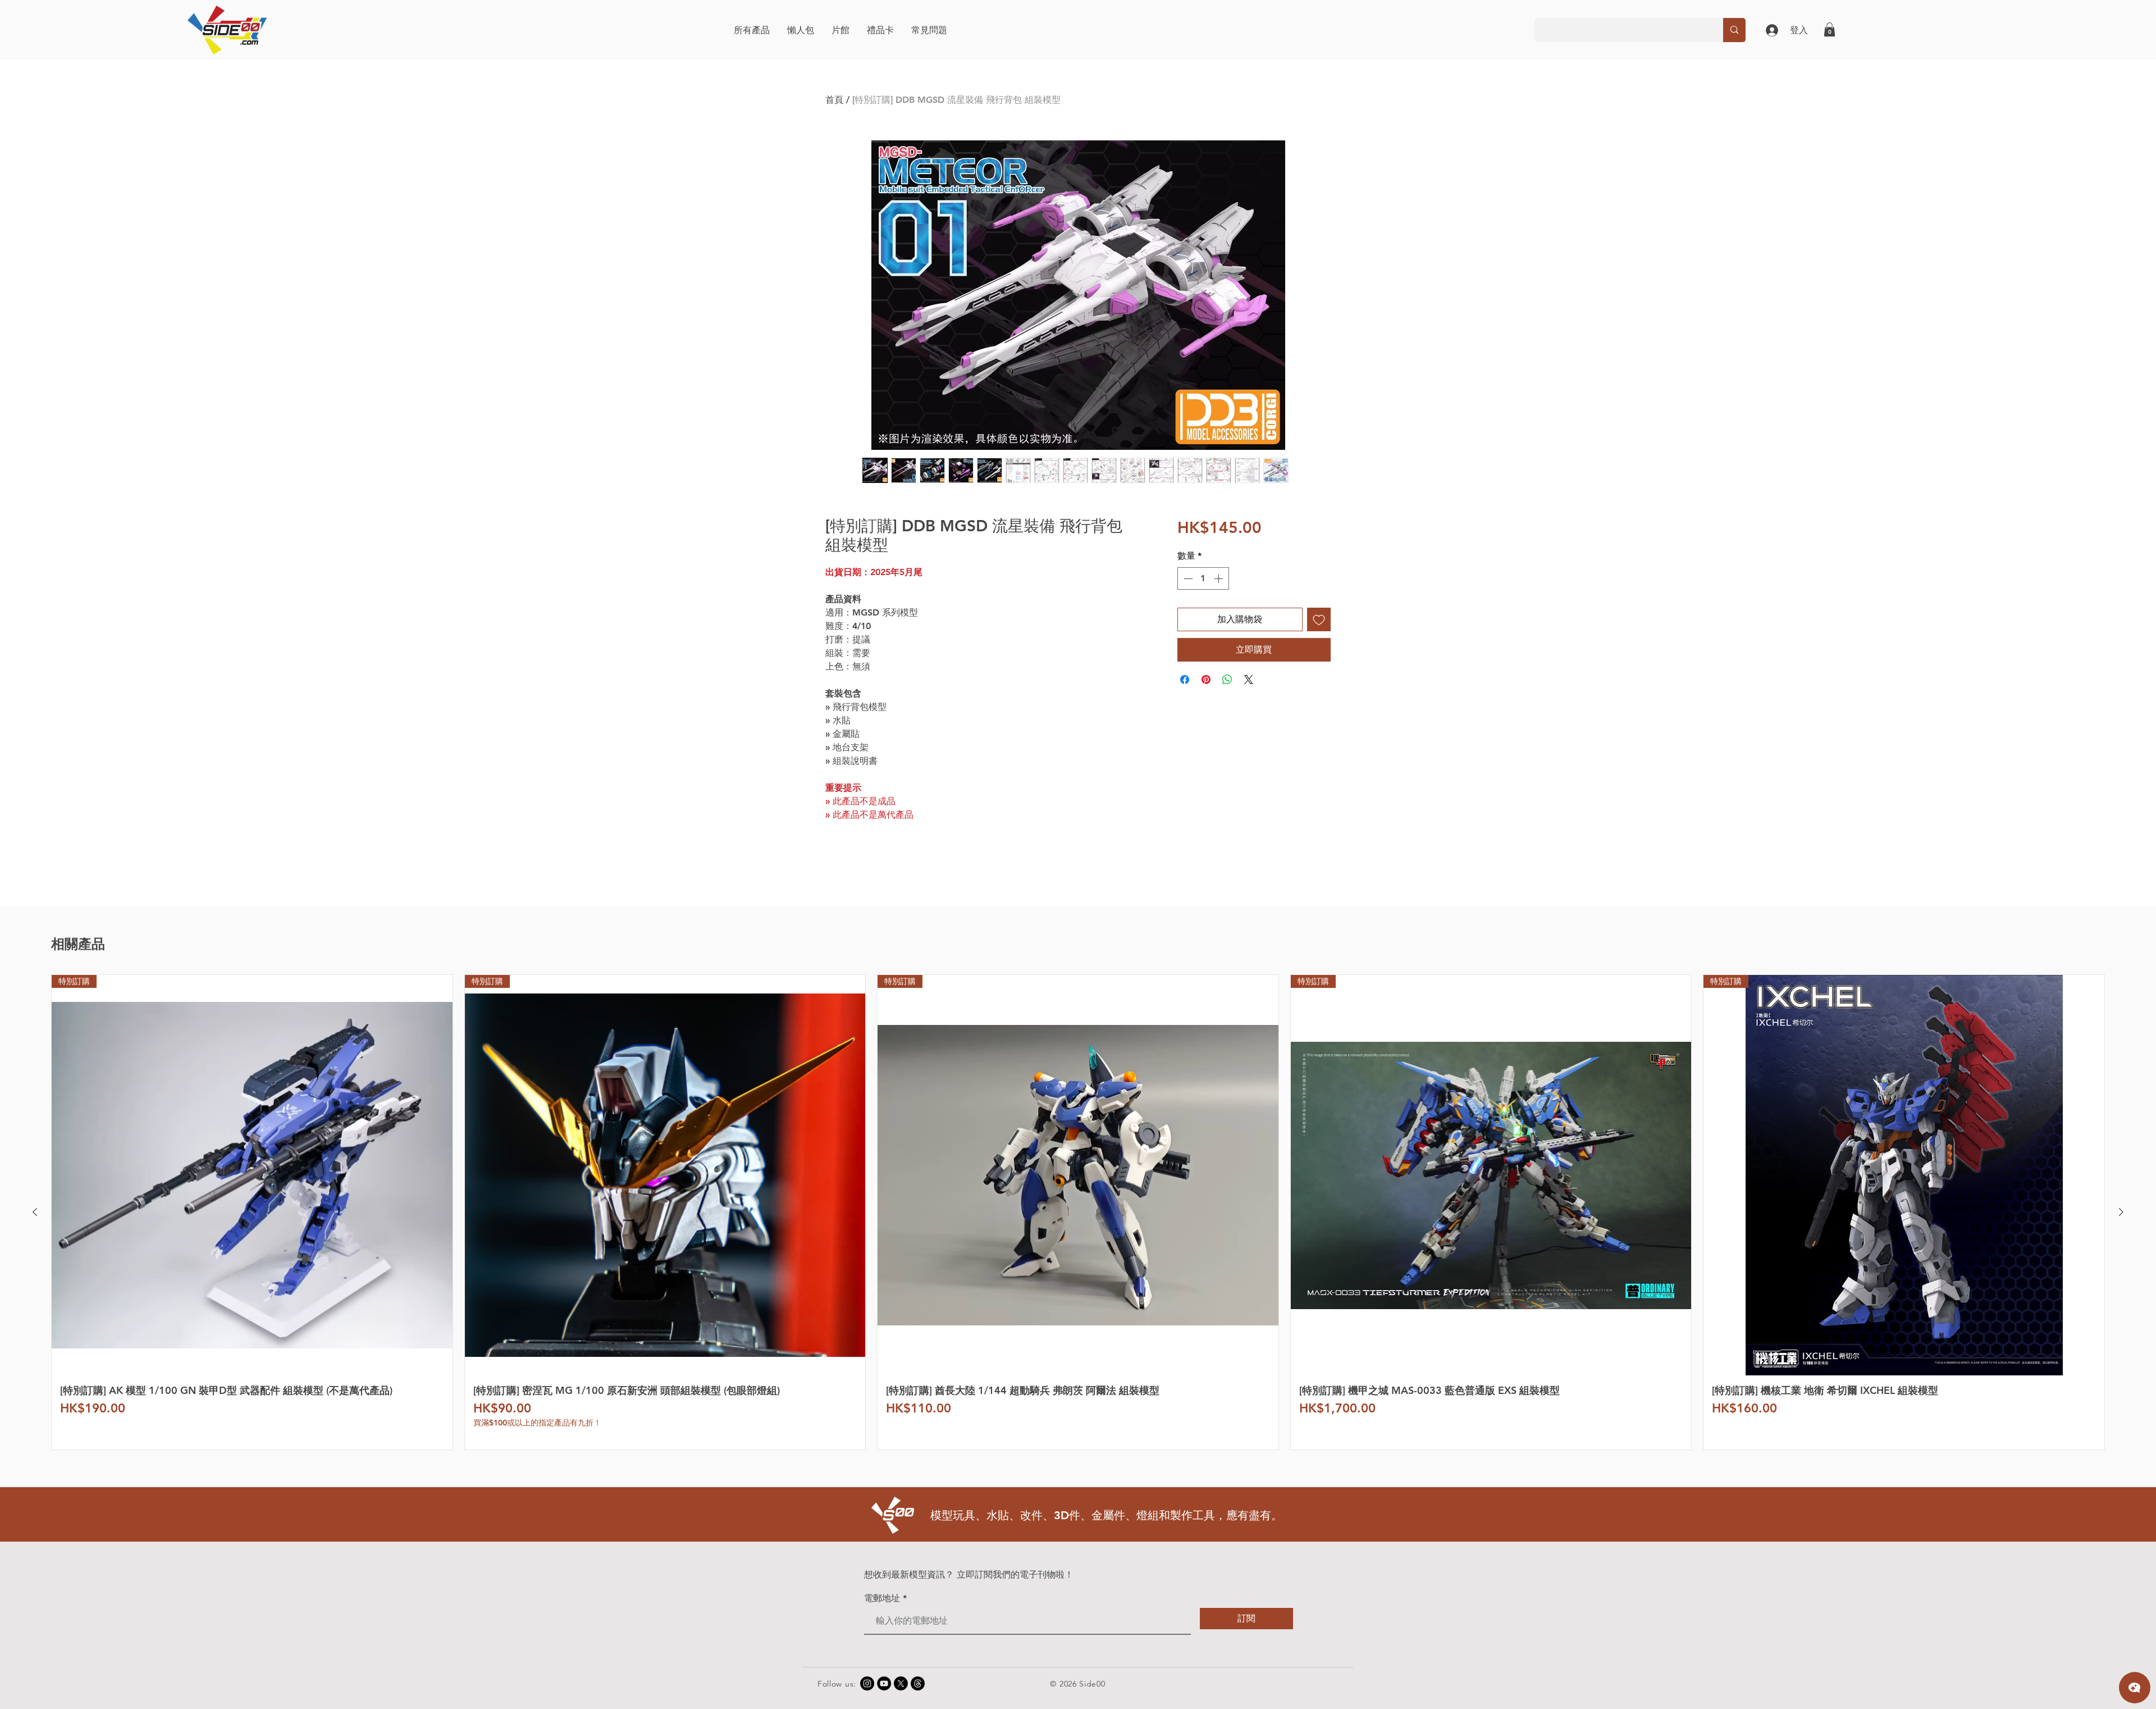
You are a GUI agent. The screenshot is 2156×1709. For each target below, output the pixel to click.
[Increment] (1219, 578)
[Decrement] (1187, 578)
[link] (1830, 29)
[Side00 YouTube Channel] (884, 1683)
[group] (1078, 1212)
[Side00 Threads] (918, 1683)
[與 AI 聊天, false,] (2135, 1688)
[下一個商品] (2121, 1212)
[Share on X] (1249, 680)
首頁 (834, 100)
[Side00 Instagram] (867, 1683)
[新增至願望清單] (1319, 619)
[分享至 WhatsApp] (1227, 680)
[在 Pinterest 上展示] (1206, 680)
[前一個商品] (35, 1212)
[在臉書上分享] (1185, 680)
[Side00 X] (901, 1683)
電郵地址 (882, 1598)
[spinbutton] (1203, 578)
